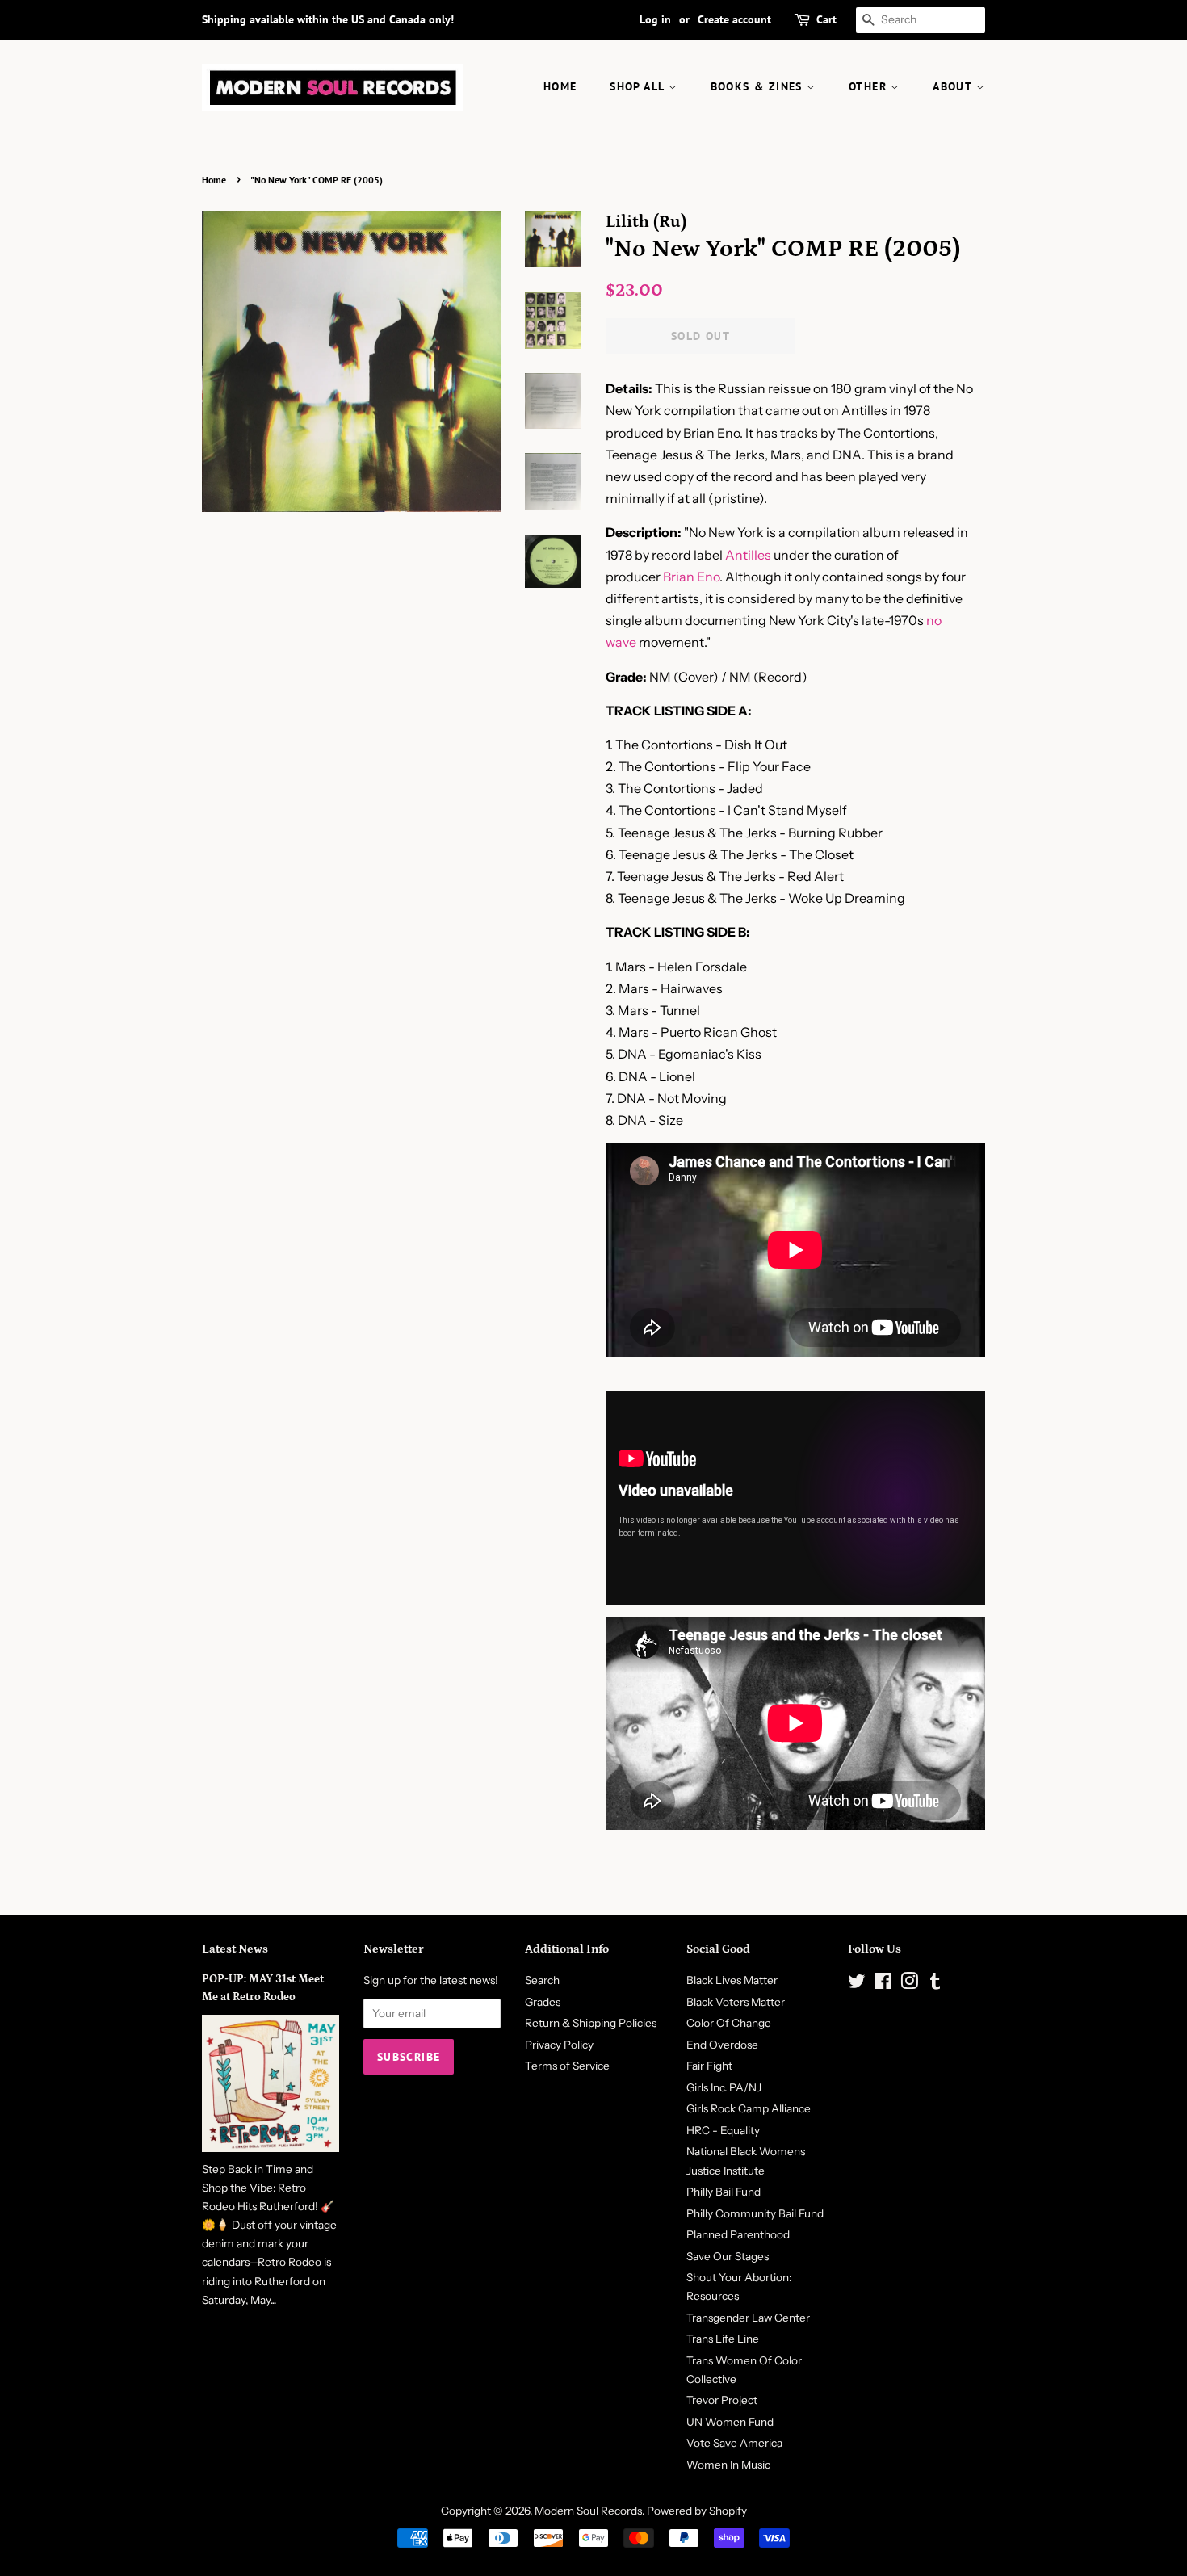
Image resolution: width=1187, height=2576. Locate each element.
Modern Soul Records (588, 2511)
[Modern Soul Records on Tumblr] (935, 1984)
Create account (734, 19)
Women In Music (728, 2465)
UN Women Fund (730, 2422)
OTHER (870, 86)
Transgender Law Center (748, 2318)
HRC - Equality (723, 2130)
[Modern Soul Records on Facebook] (883, 1984)
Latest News (235, 1949)
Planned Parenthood (738, 2234)
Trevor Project (722, 2400)
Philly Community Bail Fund (755, 2213)
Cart (826, 19)
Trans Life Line (723, 2339)
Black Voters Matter (736, 2002)
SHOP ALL (639, 86)
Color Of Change (729, 2023)
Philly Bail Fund (724, 2192)
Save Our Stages (728, 2256)
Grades (543, 2002)
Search (542, 1980)
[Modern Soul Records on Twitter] (857, 1984)
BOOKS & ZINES (759, 86)
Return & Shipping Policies (591, 2023)
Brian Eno (691, 577)
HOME (560, 86)
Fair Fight (709, 2066)
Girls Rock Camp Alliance (749, 2108)
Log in (655, 19)
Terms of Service (567, 2066)
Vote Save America (734, 2443)
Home (214, 180)
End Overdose (722, 2045)
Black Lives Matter (732, 1980)
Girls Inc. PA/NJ (724, 2087)
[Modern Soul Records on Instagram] (909, 1984)
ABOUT (954, 86)
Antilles (748, 555)
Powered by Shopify (697, 2511)
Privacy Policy (559, 2045)
